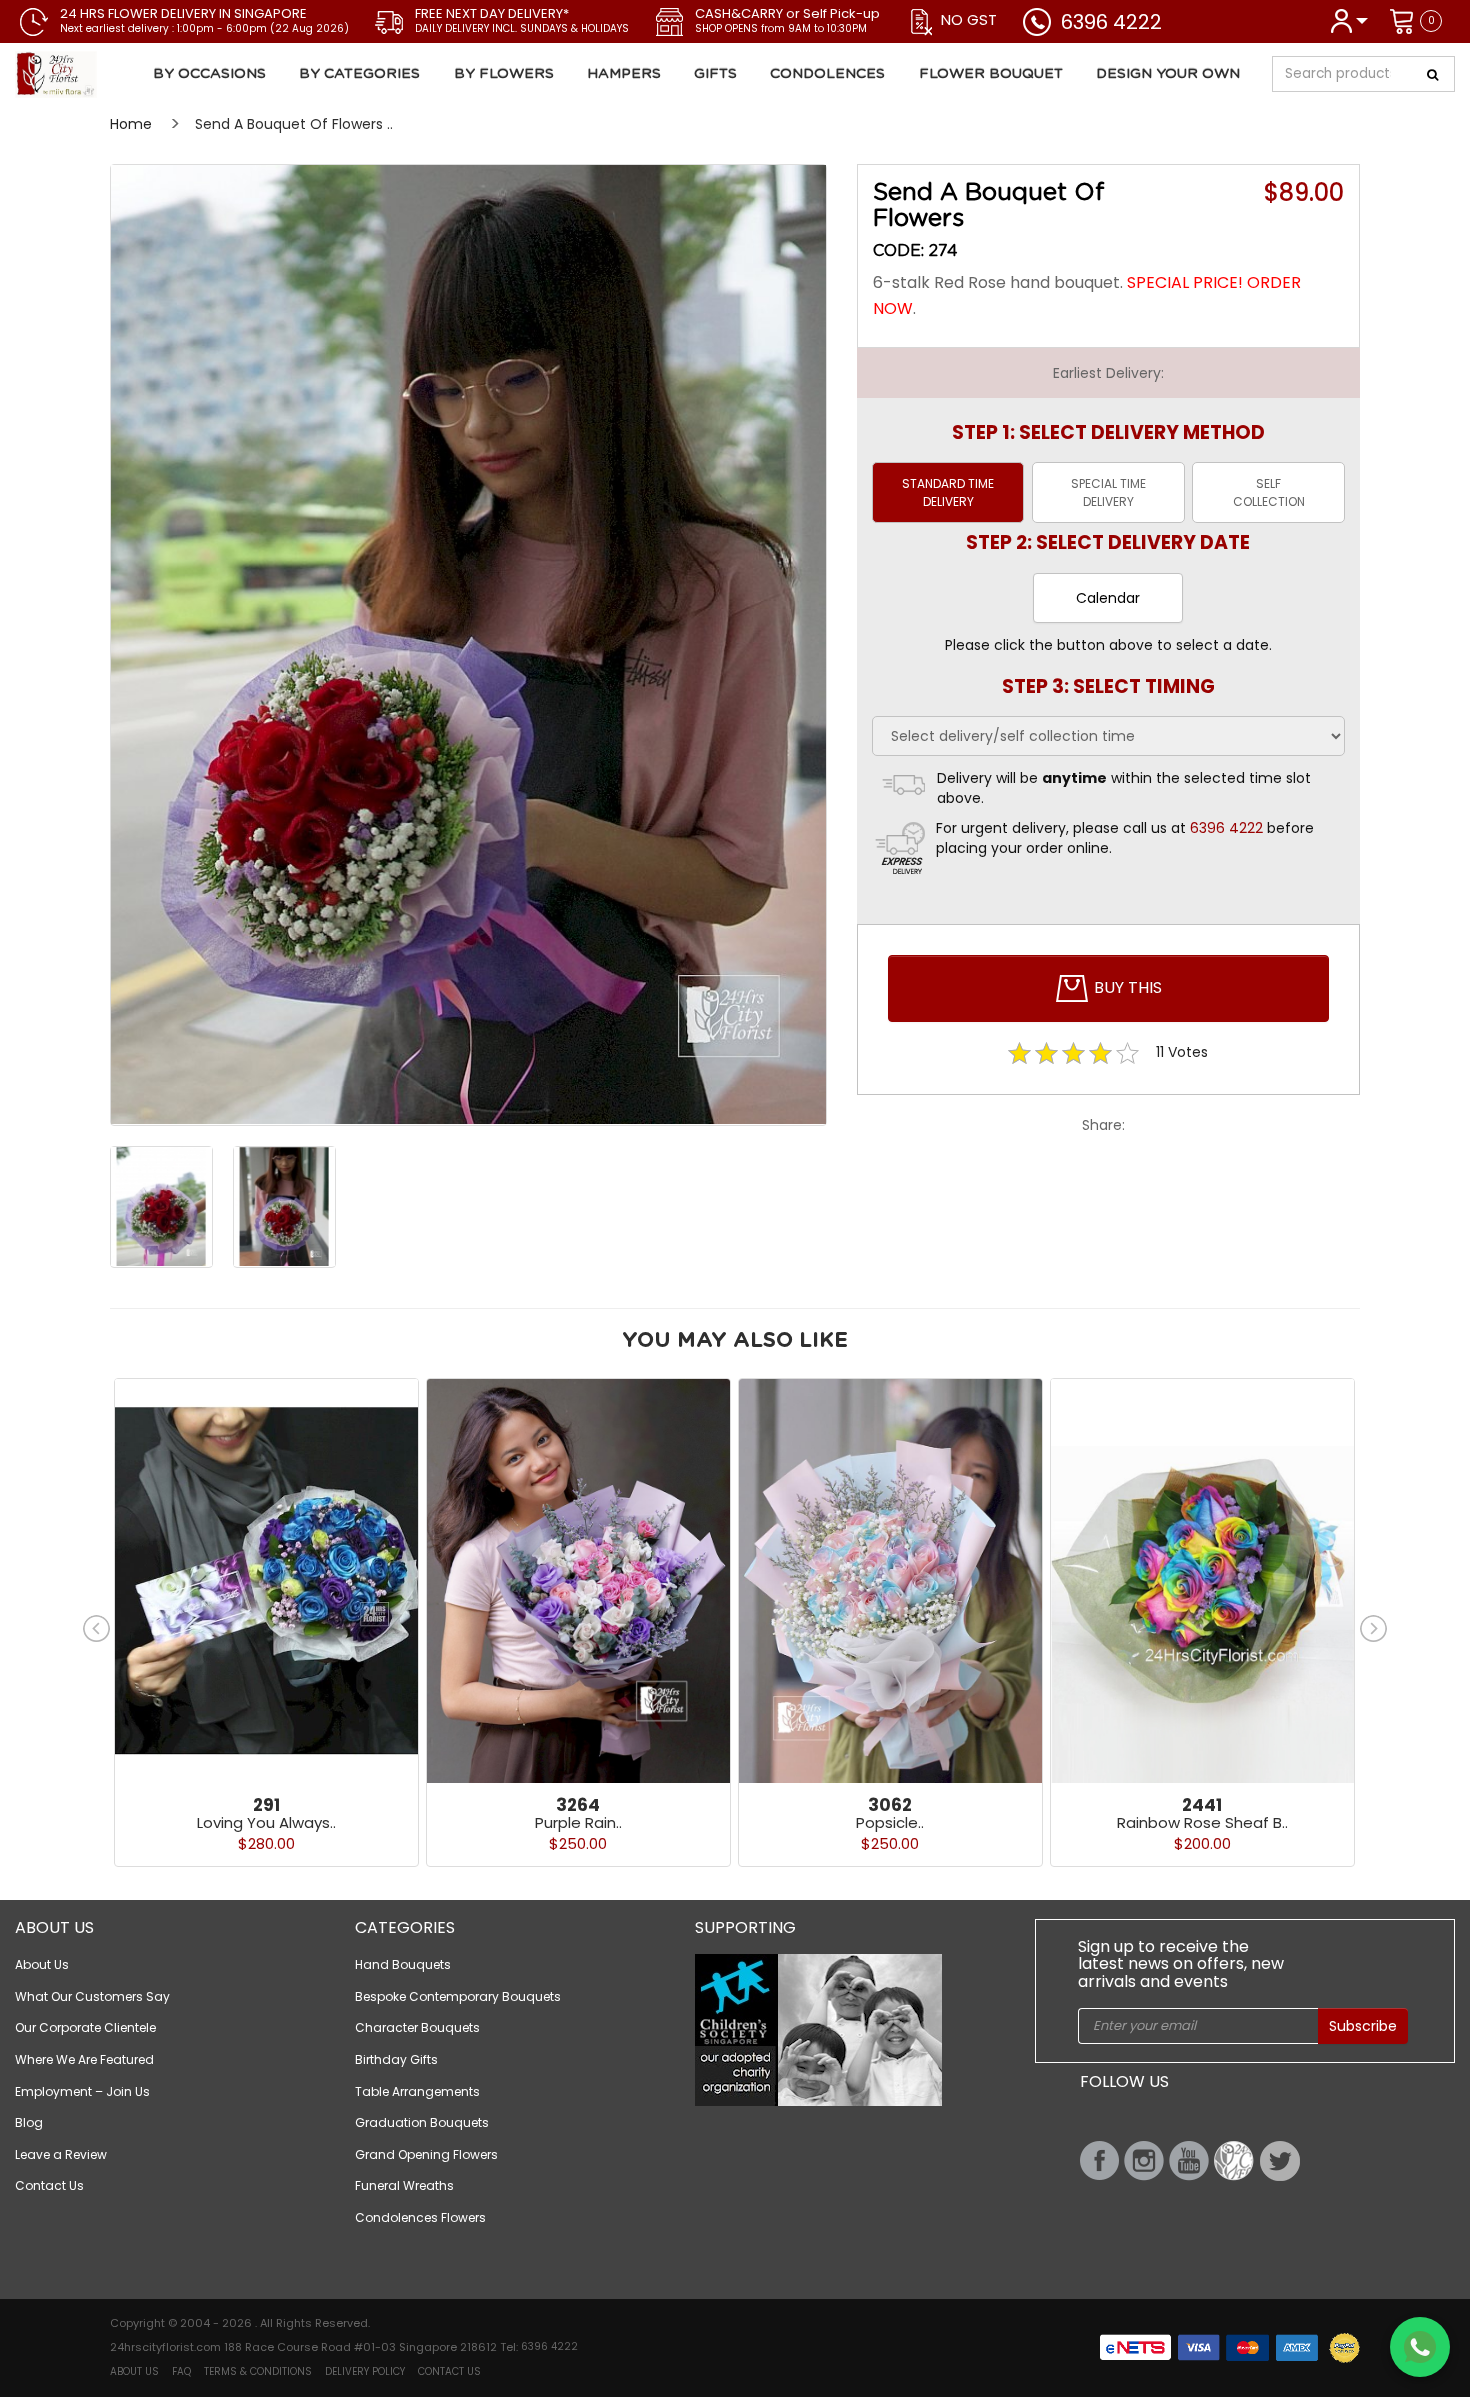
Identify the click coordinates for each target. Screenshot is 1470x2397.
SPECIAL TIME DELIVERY (1108, 492)
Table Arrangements (417, 2091)
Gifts (715, 74)
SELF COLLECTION (1269, 492)
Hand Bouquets (403, 1964)
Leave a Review (61, 2154)
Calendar (1108, 598)
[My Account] (1348, 19)
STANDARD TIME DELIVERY (948, 492)
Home (131, 124)
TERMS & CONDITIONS (258, 2371)
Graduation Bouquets (422, 2122)
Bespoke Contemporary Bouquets (458, 1996)
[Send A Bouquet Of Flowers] (132, 75)
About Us (42, 1964)
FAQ (181, 2371)
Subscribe (1363, 2026)
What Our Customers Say (92, 1996)
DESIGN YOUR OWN (1168, 74)
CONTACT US (449, 2371)
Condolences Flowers (420, 2217)
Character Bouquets (417, 2027)
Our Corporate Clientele (85, 2027)
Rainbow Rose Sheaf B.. (1202, 1822)
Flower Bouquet (991, 74)
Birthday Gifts (396, 2059)
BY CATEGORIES (359, 74)
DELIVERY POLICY (365, 2371)
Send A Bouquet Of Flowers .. (294, 124)
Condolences (827, 74)
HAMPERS (624, 74)
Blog (29, 2122)
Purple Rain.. (578, 1822)
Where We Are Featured (84, 2059)
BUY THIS (1126, 987)
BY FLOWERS (504, 74)
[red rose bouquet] (468, 645)
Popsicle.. (890, 1822)
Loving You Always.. (266, 1822)
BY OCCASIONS (209, 74)
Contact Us (49, 2185)
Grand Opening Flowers (426, 2154)
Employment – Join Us (82, 2091)
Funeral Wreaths (404, 2185)
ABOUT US (134, 2371)
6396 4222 (1111, 22)
